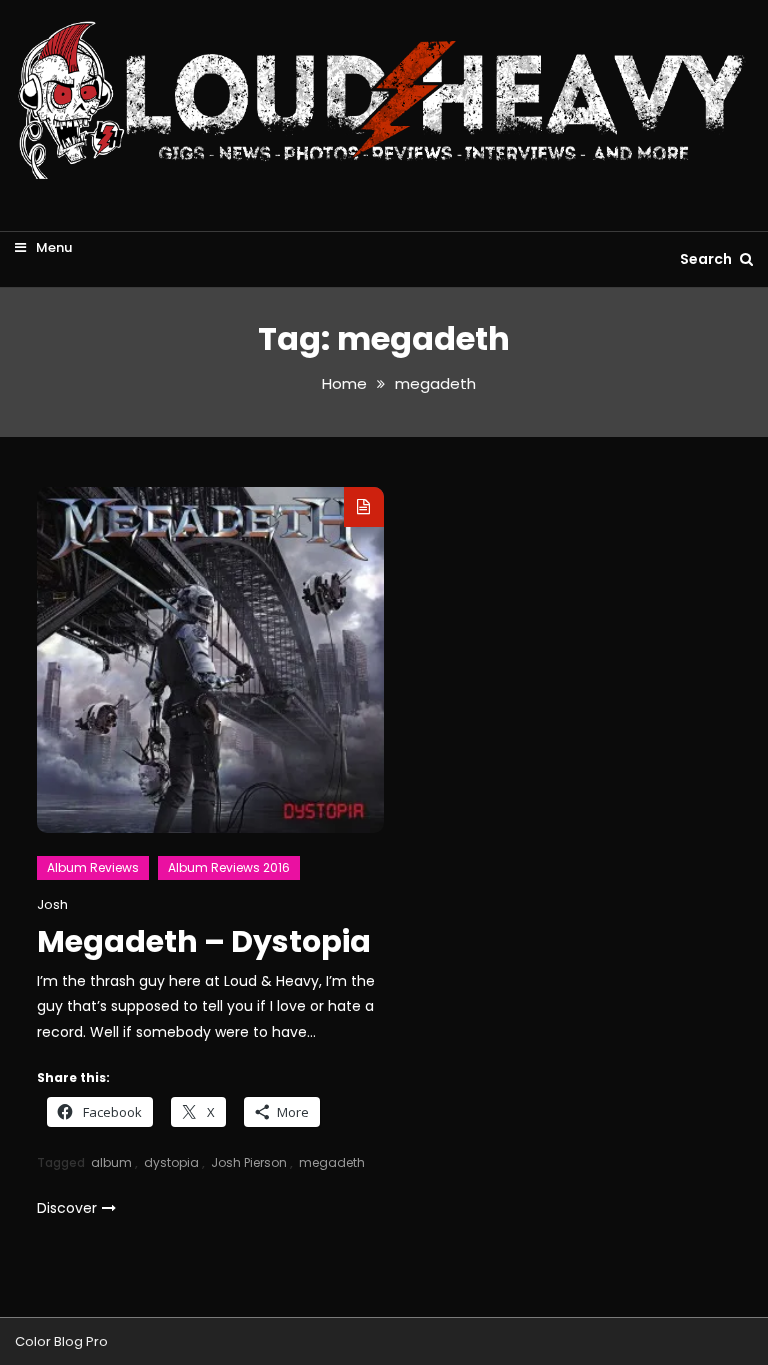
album (111, 1162)
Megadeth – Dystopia (204, 941)
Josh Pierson (249, 1162)
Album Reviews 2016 (229, 867)
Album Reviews (93, 867)
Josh (52, 904)
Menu (52, 247)
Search (707, 259)
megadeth (332, 1162)
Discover (67, 1208)
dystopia (171, 1162)
